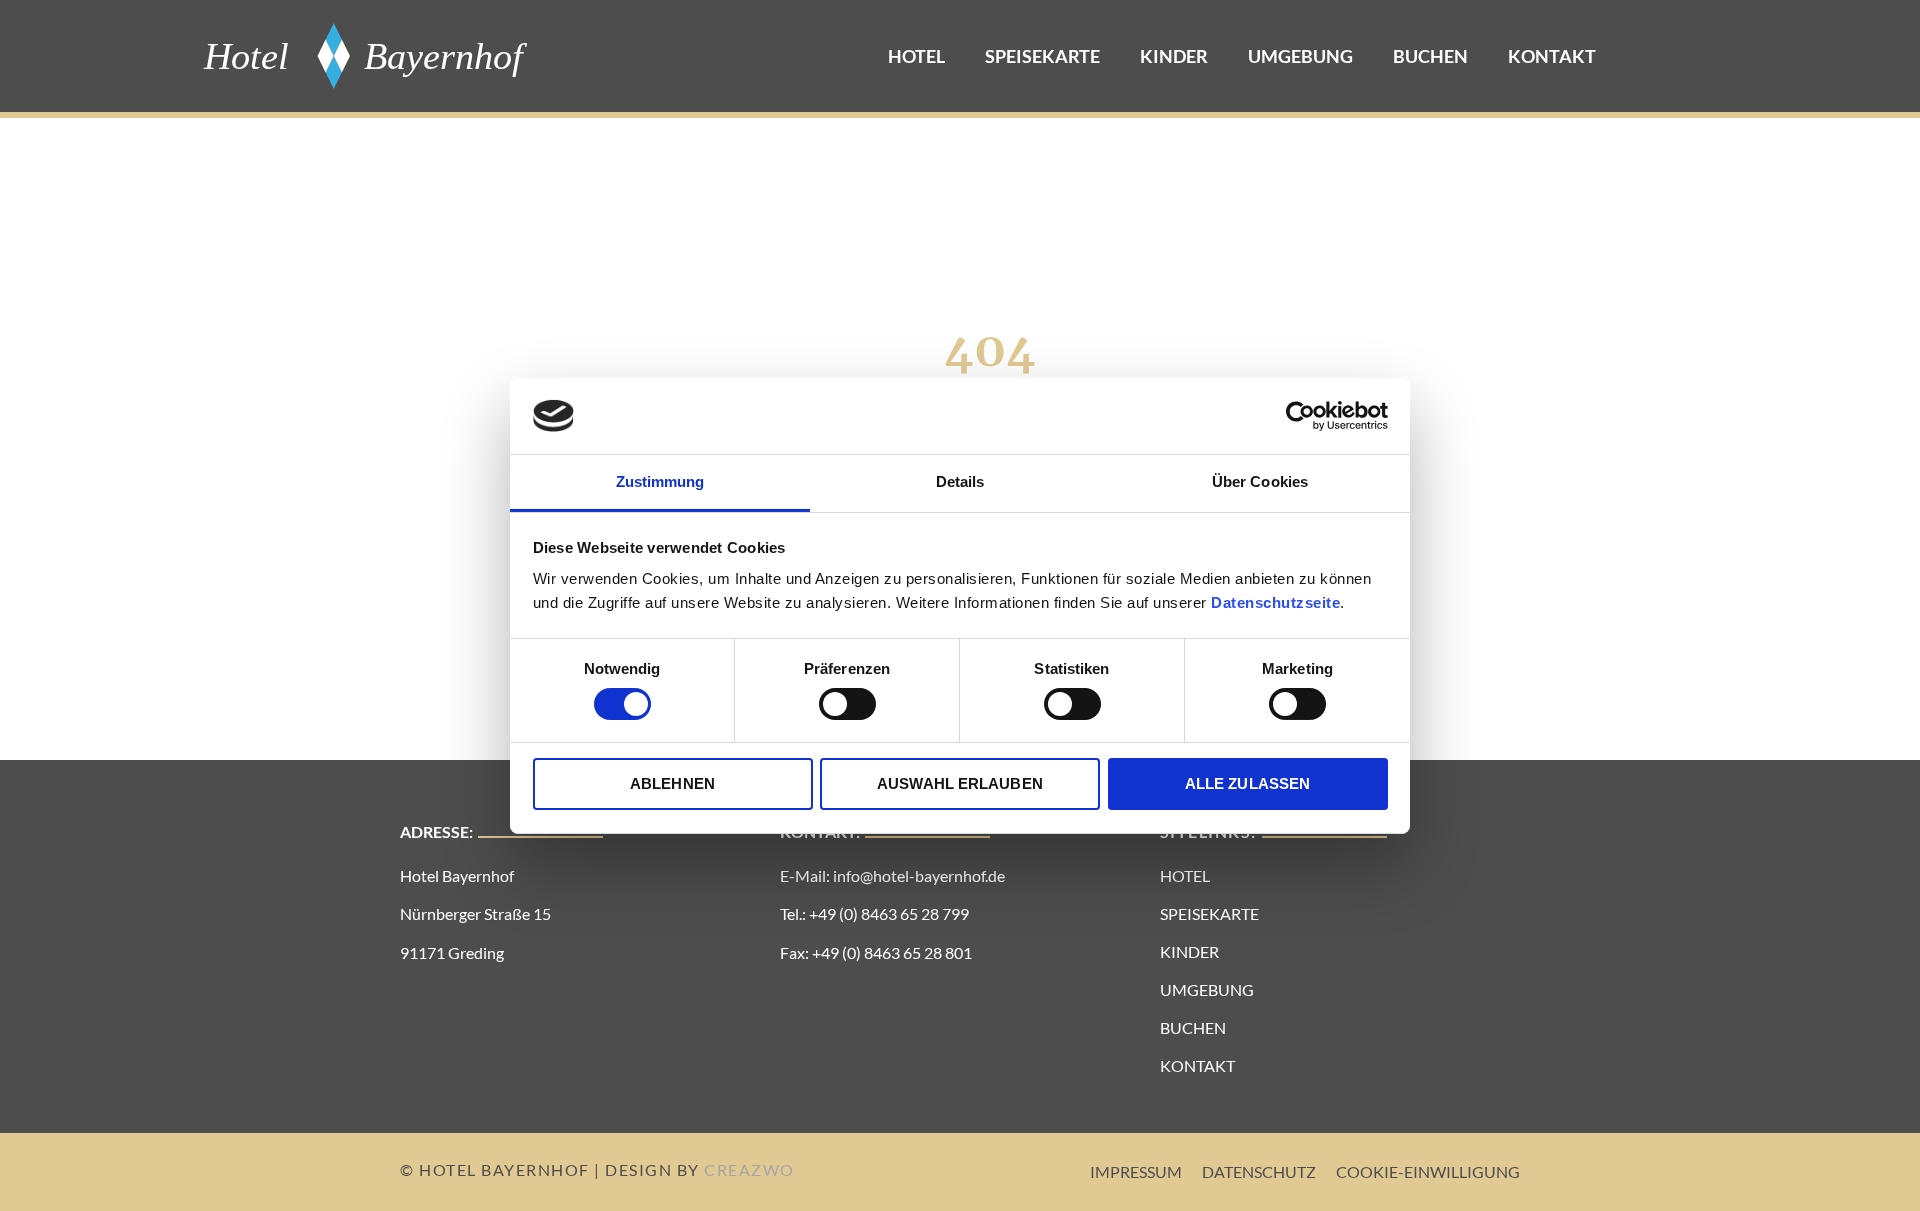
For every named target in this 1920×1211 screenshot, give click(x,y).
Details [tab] (960, 481)
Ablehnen (672, 783)
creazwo (749, 1169)
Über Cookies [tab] (1260, 481)
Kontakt (1552, 56)
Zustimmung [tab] (660, 481)
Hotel (916, 56)
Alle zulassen (1247, 783)
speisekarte (1042, 56)
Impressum (1136, 1171)
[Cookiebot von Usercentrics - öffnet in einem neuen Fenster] (1300, 416)
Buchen (1430, 56)
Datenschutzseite (1275, 602)
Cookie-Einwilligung (1428, 1171)
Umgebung (1300, 56)
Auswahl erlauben (960, 783)
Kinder (1174, 56)
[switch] (847, 704)
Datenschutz (1259, 1171)
